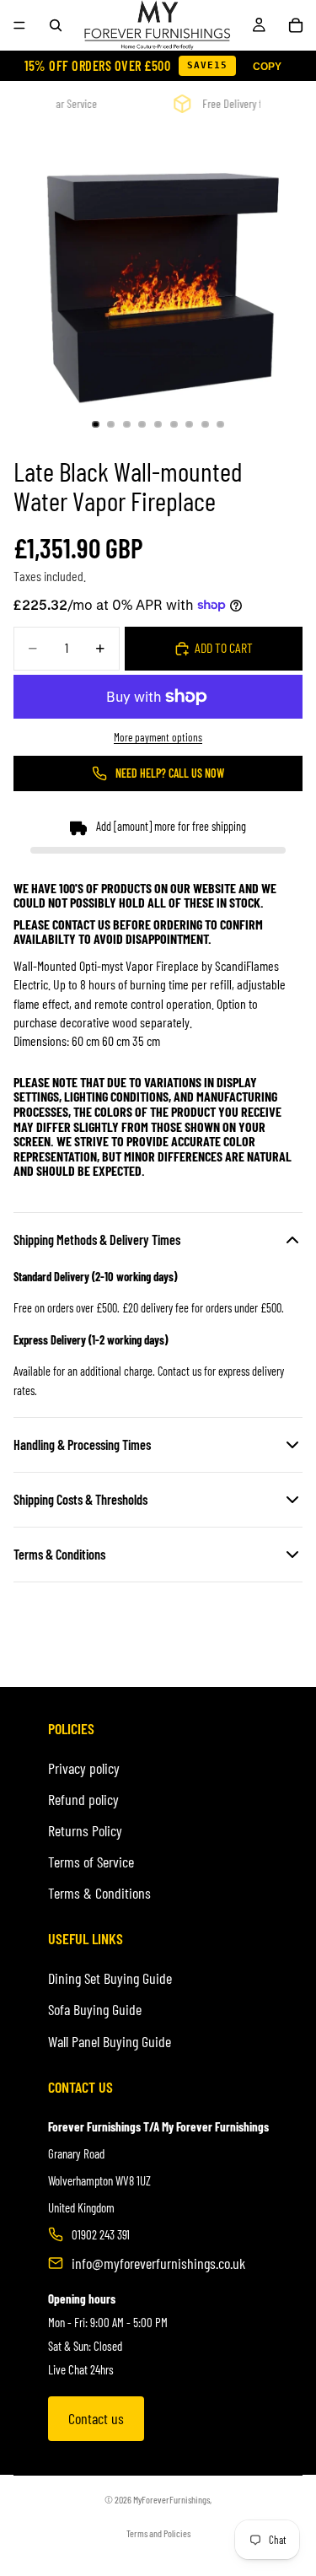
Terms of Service (91, 1862)
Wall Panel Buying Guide (110, 2041)
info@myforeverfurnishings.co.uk (158, 2263)
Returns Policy (85, 1830)
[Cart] (296, 25)
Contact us (96, 2418)
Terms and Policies (158, 2533)
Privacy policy (84, 1768)
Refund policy (83, 1799)
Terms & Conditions (99, 1893)
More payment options (158, 737)
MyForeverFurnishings (171, 2499)
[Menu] (19, 25)
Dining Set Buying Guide (110, 1978)
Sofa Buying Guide (95, 2009)
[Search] (56, 25)
